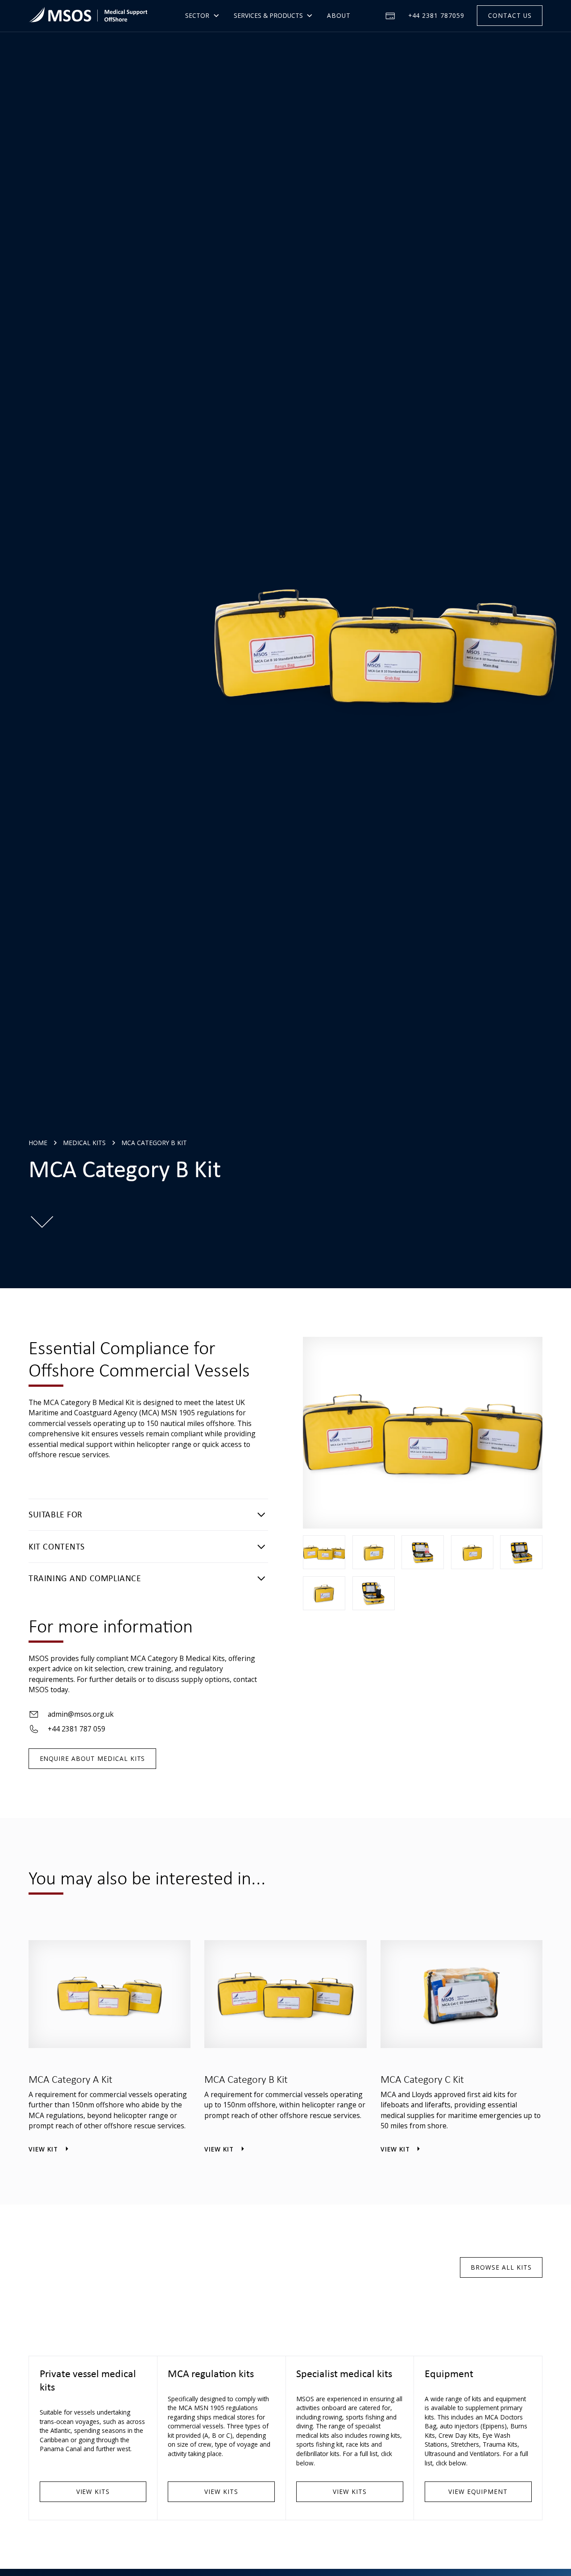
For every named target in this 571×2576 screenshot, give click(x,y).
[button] (202, 16)
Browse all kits (501, 2267)
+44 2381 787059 (436, 15)
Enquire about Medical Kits (93, 1758)
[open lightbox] (324, 1552)
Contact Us (510, 15)
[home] (88, 16)
